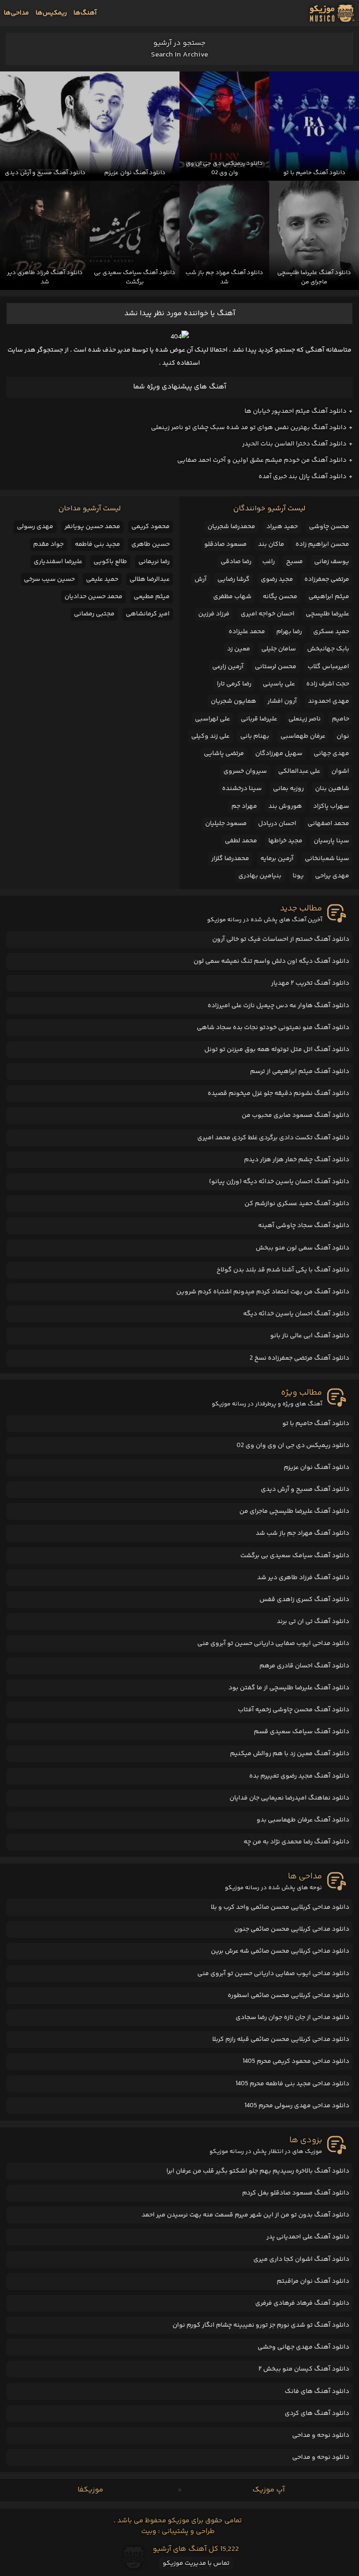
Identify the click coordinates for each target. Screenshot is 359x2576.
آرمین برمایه (277, 859)
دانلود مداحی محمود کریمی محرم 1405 (296, 2061)
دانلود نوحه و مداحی (321, 2435)
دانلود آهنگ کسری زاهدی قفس (304, 1600)
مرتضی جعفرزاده (327, 579)
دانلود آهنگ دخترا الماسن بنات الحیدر (294, 444)
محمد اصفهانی (328, 824)
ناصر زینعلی (305, 719)
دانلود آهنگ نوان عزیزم (316, 1468)
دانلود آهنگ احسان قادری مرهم (304, 1666)
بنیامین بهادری (260, 876)
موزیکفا (90, 2490)
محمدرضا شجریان (231, 527)
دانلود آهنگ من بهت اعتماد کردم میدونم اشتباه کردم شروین (263, 1292)
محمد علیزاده (247, 632)
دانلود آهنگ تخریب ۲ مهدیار (310, 983)
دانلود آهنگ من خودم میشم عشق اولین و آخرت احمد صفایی (262, 460)
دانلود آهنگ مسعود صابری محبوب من (295, 1115)
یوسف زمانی (332, 562)
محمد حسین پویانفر (92, 527)
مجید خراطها (285, 841)
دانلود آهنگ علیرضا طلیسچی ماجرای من (294, 1511)
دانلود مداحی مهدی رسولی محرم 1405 (297, 2106)
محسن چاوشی (329, 527)
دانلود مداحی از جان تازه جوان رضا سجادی (292, 2018)
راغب (269, 562)
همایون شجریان (233, 701)
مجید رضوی (277, 579)
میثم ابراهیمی (329, 597)
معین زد (239, 649)
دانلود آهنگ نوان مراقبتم (313, 2281)
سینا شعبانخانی (327, 859)
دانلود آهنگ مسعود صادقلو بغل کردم (296, 2193)
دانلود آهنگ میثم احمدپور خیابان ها (295, 411)
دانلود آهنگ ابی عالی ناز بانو (310, 1336)
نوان (343, 736)
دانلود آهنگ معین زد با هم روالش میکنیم (290, 1754)
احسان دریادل (277, 824)
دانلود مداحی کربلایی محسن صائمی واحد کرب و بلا (280, 1907)
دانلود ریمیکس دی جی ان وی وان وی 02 (293, 1446)
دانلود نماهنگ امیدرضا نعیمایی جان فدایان (289, 1798)
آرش (201, 579)
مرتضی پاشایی (224, 754)
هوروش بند (285, 806)
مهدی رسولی (35, 527)
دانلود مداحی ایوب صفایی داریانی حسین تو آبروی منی (273, 1644)
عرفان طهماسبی (303, 736)
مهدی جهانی (331, 754)
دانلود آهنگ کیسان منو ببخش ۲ (304, 2369)
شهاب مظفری (232, 597)
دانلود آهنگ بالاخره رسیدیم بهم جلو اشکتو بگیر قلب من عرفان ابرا (258, 2171)
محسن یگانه (280, 597)
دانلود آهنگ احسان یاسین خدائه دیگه (296, 1314)
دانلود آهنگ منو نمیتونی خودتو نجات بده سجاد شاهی (273, 1028)
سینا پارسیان (331, 841)
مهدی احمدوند (329, 701)
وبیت (149, 2531)
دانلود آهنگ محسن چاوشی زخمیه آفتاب (294, 1710)
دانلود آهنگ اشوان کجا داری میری (301, 2259)
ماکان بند (271, 544)
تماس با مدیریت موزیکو (196, 2563)
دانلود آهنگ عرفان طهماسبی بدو (303, 1820)
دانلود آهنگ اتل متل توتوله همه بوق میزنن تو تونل (277, 1050)
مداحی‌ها (16, 13)
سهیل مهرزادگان (279, 754)
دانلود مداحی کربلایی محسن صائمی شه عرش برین (280, 1951)
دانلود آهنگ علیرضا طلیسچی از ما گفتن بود (289, 1688)
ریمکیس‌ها (51, 13)
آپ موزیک (269, 2490)
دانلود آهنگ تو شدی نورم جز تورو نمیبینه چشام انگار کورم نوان (261, 2325)
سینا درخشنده (242, 789)
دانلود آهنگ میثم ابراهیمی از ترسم (300, 1072)
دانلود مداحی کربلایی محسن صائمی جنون (292, 1929)
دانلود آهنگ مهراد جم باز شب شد (302, 1533)
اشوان (340, 771)
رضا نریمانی (154, 562)
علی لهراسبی (212, 719)
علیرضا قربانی (259, 719)
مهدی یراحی (332, 876)
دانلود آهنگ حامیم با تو (316, 1424)
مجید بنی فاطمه (97, 544)
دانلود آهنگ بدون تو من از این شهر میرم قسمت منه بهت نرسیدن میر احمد (245, 2215)
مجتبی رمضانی (94, 614)
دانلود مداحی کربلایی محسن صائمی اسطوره (288, 1996)
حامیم (341, 719)
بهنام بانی (255, 736)
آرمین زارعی (228, 667)
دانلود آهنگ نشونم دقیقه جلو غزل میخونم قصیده (278, 1094)
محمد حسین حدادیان (93, 597)
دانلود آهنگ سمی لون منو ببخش (302, 1248)
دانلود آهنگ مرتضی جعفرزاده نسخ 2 (299, 1358)
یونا (298, 876)
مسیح (294, 562)
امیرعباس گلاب (328, 667)
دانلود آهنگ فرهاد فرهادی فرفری (302, 2303)
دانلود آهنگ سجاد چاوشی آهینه (304, 1226)
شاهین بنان (332, 789)
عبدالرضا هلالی (150, 579)
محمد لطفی (241, 841)
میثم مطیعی (152, 597)
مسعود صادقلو (226, 544)
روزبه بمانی (288, 789)
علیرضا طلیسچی (327, 614)
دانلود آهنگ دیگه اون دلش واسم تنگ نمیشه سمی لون (271, 961)
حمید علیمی (102, 579)
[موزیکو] (332, 13)
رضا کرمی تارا (234, 684)
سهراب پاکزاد (331, 806)
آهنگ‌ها (85, 13)
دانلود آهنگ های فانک (317, 2392)
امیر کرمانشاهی (148, 614)
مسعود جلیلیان (226, 824)
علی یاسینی (279, 684)
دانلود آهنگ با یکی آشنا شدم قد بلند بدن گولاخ (283, 1270)
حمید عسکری (331, 632)
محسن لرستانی (276, 667)
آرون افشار (282, 701)
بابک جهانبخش (328, 649)
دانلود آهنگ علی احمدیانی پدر (308, 2237)
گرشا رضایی (233, 579)
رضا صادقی (236, 562)
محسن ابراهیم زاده (322, 544)
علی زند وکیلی (210, 736)
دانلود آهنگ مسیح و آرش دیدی (305, 1489)
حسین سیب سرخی (49, 579)
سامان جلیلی (279, 649)
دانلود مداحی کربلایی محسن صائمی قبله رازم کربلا (281, 2040)
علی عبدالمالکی (299, 771)
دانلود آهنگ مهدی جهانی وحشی (303, 2347)
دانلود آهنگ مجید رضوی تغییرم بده (299, 1776)
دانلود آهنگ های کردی (317, 2414)
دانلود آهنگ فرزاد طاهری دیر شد (303, 1578)
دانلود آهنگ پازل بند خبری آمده (302, 477)
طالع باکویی (110, 562)
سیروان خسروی (245, 771)
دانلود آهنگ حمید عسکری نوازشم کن (297, 1204)
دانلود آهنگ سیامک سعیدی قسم (302, 1732)
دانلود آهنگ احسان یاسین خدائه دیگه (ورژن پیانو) (279, 1182)
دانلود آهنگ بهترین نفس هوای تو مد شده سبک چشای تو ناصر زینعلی (249, 428)
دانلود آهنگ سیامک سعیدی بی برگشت (295, 1556)
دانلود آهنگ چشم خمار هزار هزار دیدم (297, 1160)
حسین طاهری (151, 544)
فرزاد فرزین (214, 614)
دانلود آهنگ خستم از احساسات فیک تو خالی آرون (281, 939)
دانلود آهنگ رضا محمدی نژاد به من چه (296, 1842)
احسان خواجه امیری (268, 614)
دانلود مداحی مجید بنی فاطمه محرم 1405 (292, 2084)
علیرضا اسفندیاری (58, 562)
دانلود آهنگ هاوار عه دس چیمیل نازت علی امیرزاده (278, 1006)
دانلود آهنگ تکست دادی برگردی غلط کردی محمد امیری (273, 1138)
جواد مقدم (48, 544)
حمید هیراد (282, 527)
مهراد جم (244, 806)
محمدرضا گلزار (230, 859)
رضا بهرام (289, 632)
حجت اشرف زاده (328, 684)
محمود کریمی (151, 527)
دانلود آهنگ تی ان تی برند (313, 1622)
